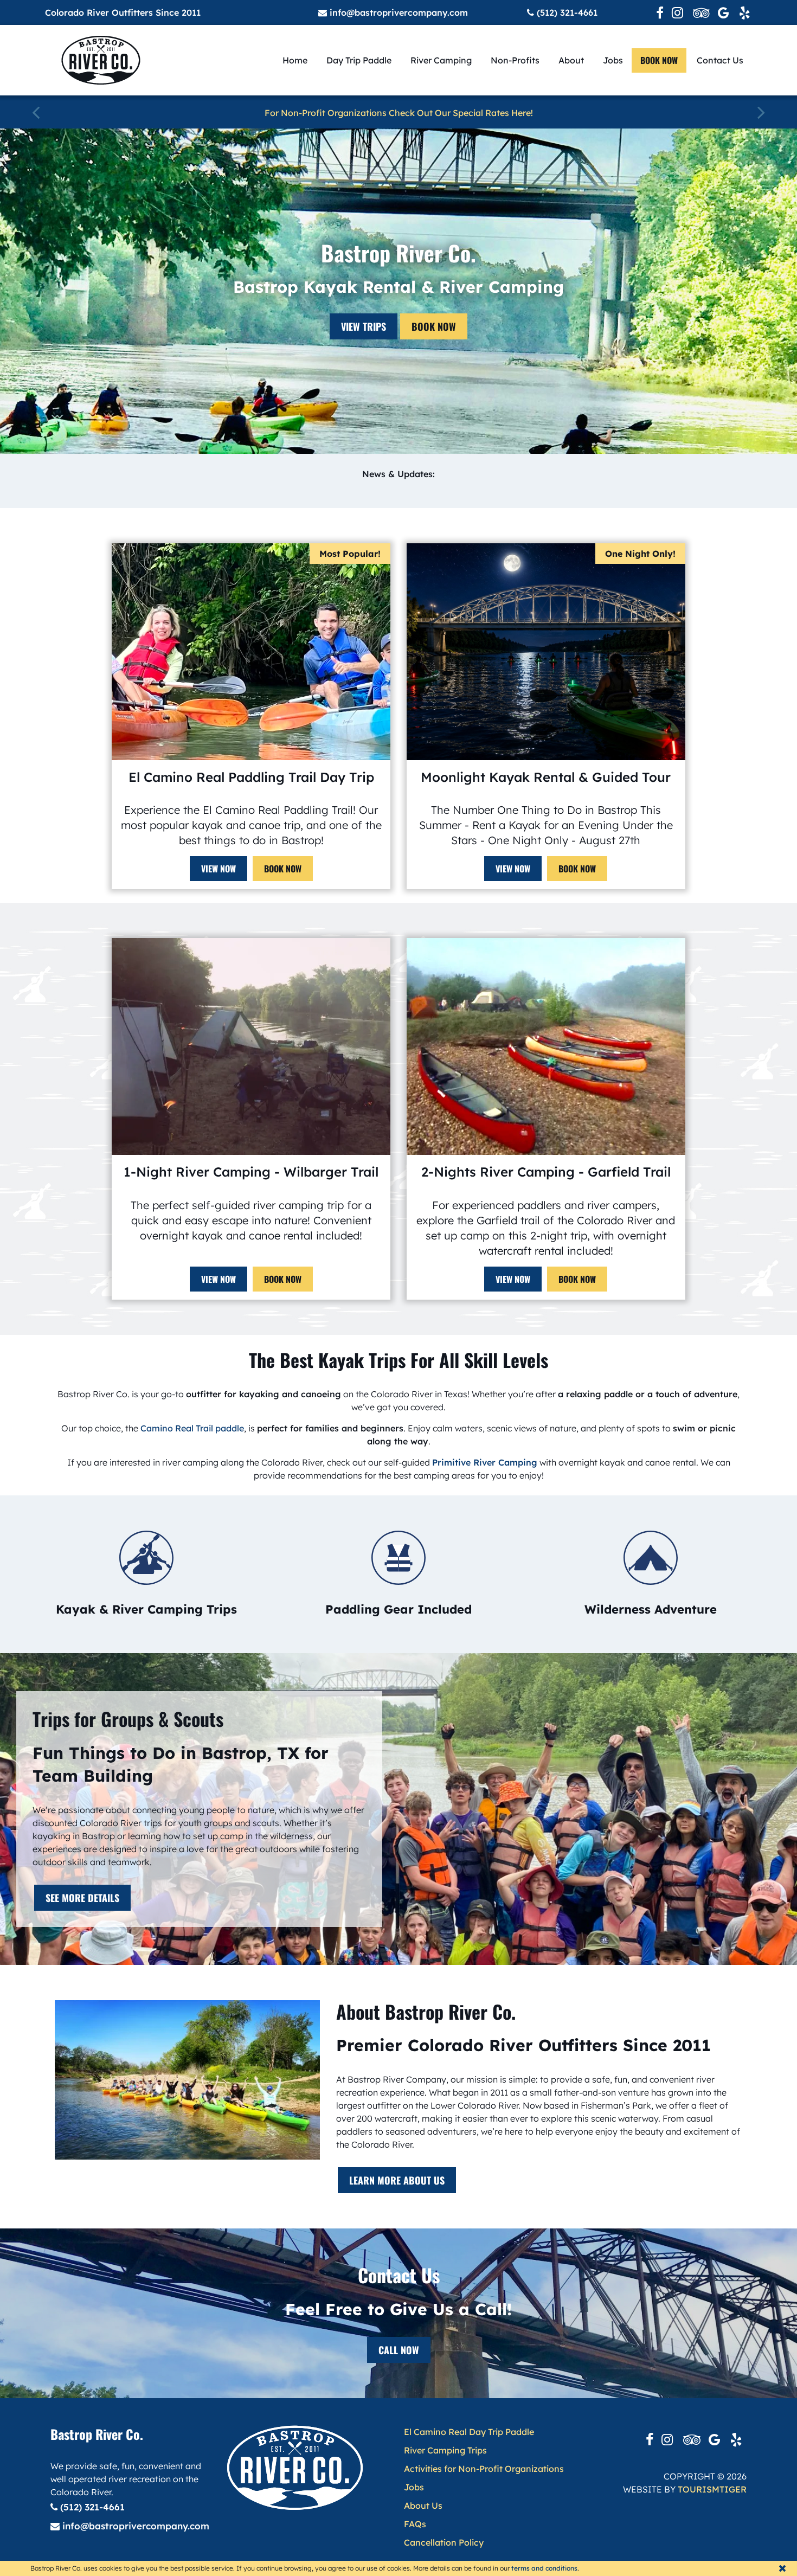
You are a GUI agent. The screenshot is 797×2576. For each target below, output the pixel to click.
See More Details (82, 1898)
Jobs (613, 60)
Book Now (434, 326)
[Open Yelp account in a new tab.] (745, 12)
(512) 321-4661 (566, 12)
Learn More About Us (397, 2180)
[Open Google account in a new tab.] (724, 12)
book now (659, 60)
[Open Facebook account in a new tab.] (660, 12)
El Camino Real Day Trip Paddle (469, 2432)
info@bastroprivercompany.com (397, 12)
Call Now (399, 2350)
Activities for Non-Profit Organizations (484, 2469)
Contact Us (720, 60)
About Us (423, 2506)
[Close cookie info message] (782, 2568)
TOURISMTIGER (712, 2489)
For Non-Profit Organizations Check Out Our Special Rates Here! (399, 113)
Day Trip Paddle (359, 60)
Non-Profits (515, 60)
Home (295, 60)
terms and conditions (544, 2568)
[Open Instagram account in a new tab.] (678, 12)
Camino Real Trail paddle (192, 1428)
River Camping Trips (445, 2450)
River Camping (441, 60)
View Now (218, 869)
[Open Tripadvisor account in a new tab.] (701, 12)
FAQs (415, 2524)
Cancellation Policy (444, 2542)
